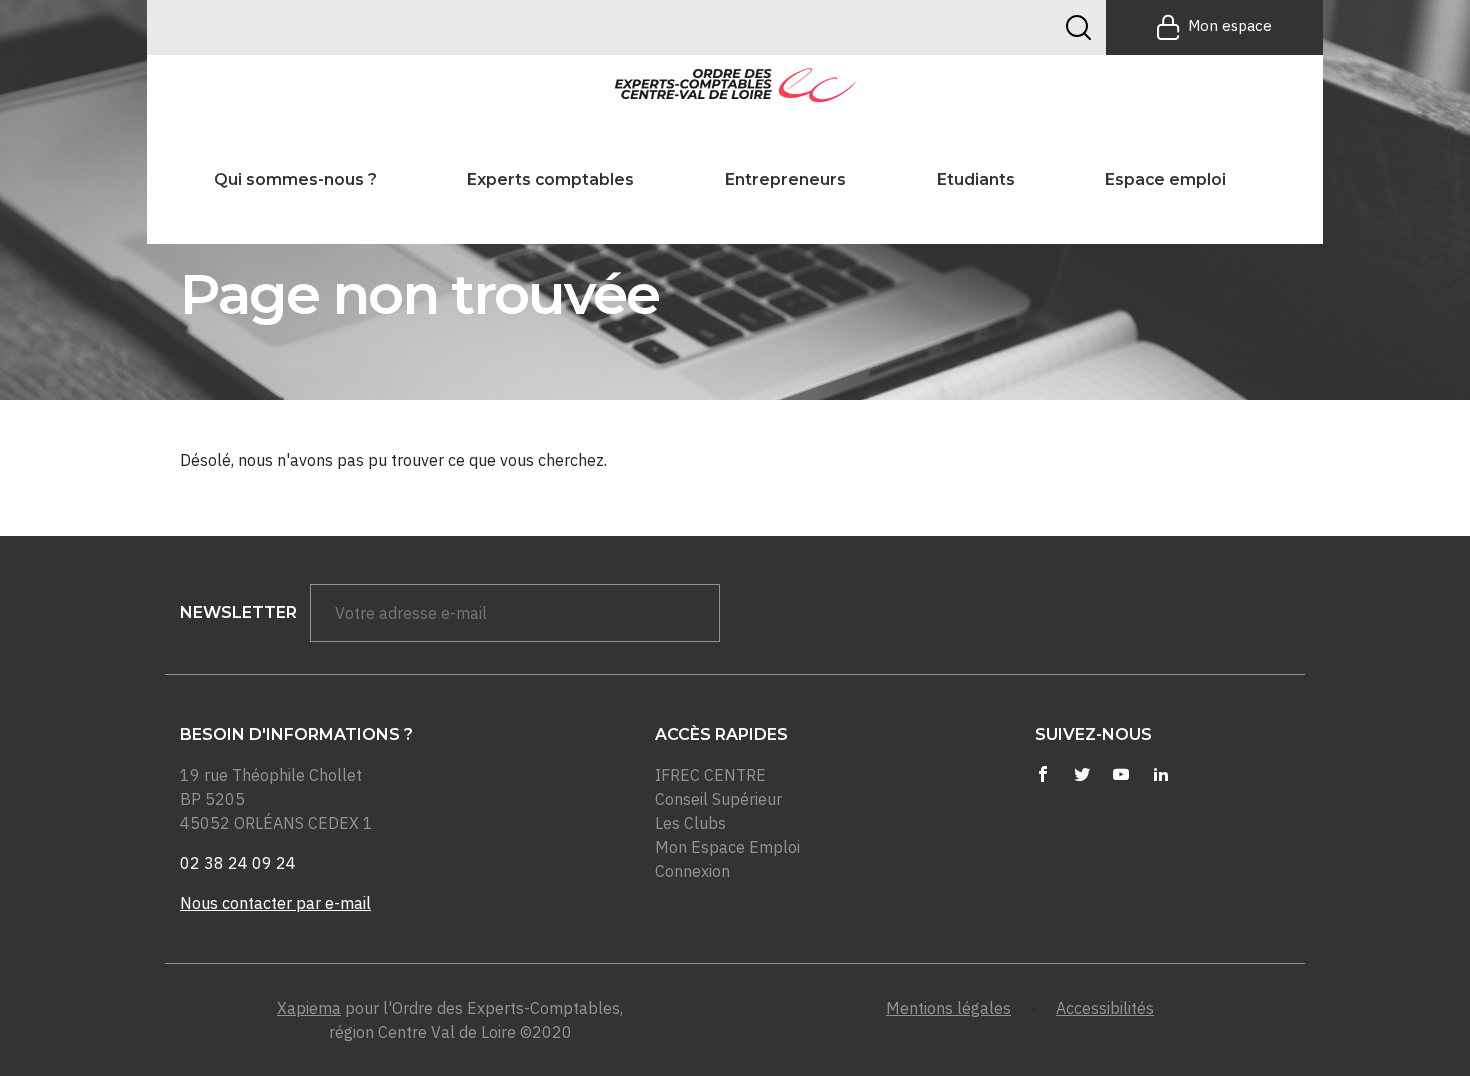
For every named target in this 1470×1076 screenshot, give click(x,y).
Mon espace (1230, 25)
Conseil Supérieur (718, 799)
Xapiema (309, 1008)
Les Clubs (690, 823)
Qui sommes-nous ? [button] (295, 179)
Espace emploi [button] (1165, 179)
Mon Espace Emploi (727, 847)
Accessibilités (1105, 1008)
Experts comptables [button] (550, 179)
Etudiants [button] (976, 179)
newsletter (238, 612)
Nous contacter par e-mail (275, 903)
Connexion (692, 871)
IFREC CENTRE (710, 775)
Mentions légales (948, 1008)
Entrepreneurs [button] (785, 179)
